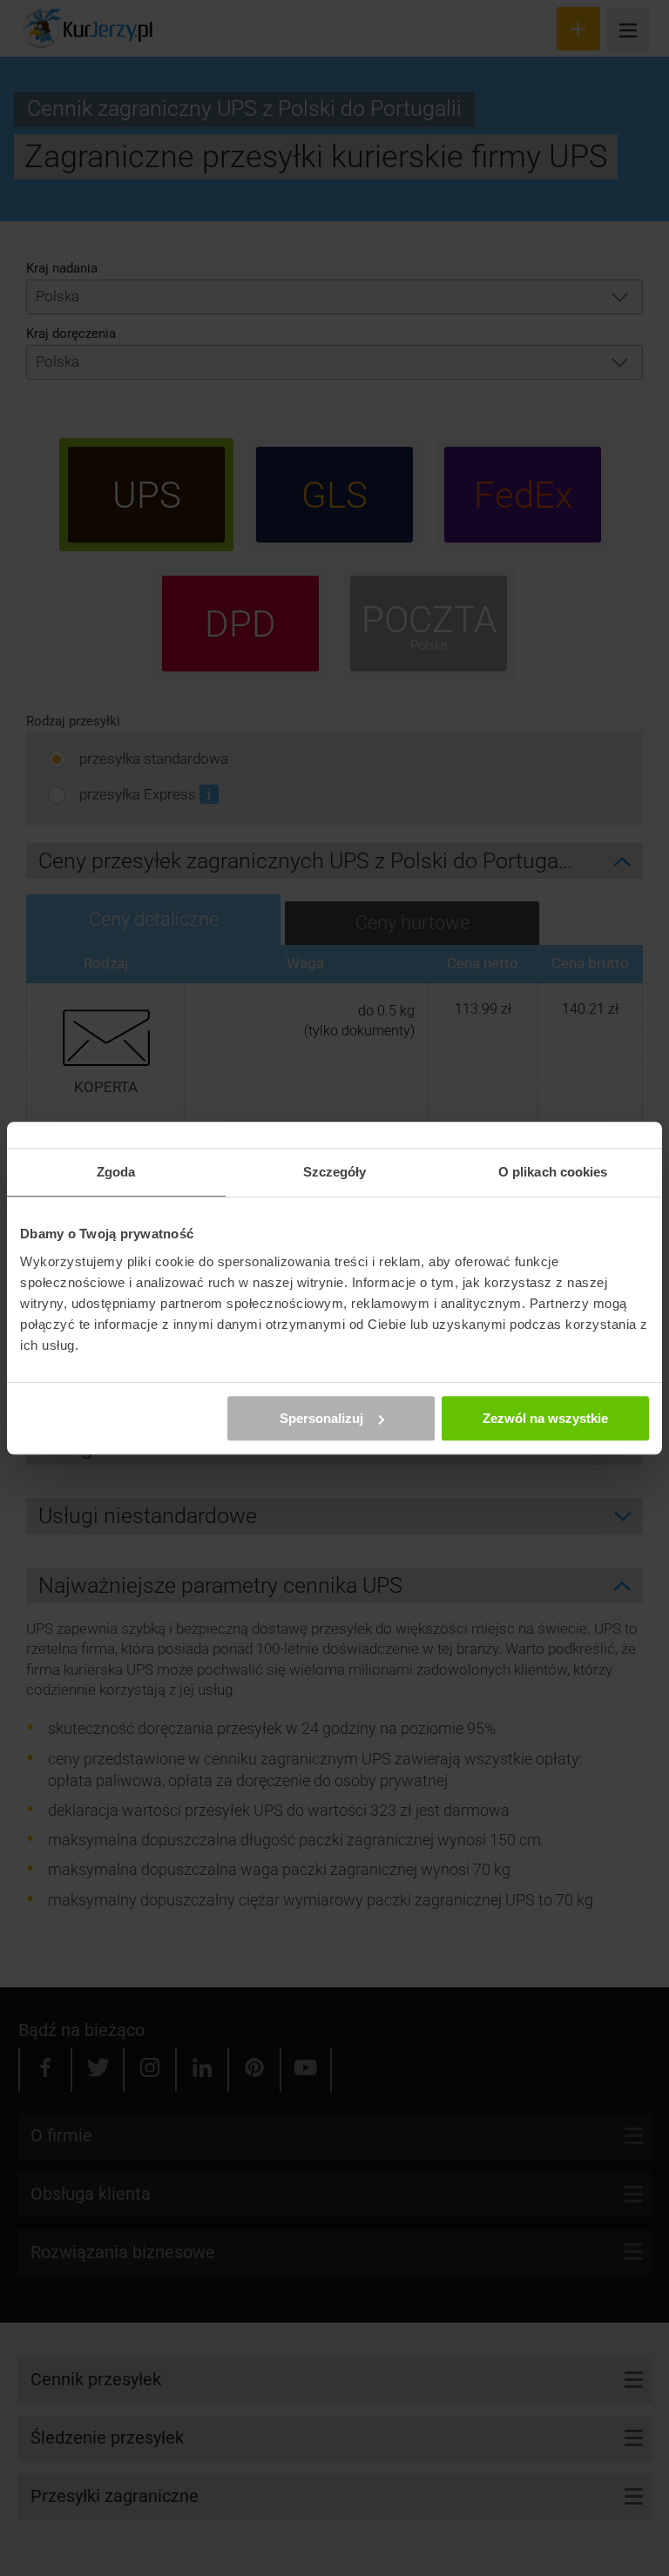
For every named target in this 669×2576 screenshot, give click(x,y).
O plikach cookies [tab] (553, 1172)
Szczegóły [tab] (335, 1172)
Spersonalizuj (321, 1418)
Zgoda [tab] (116, 1172)
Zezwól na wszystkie (545, 1418)
